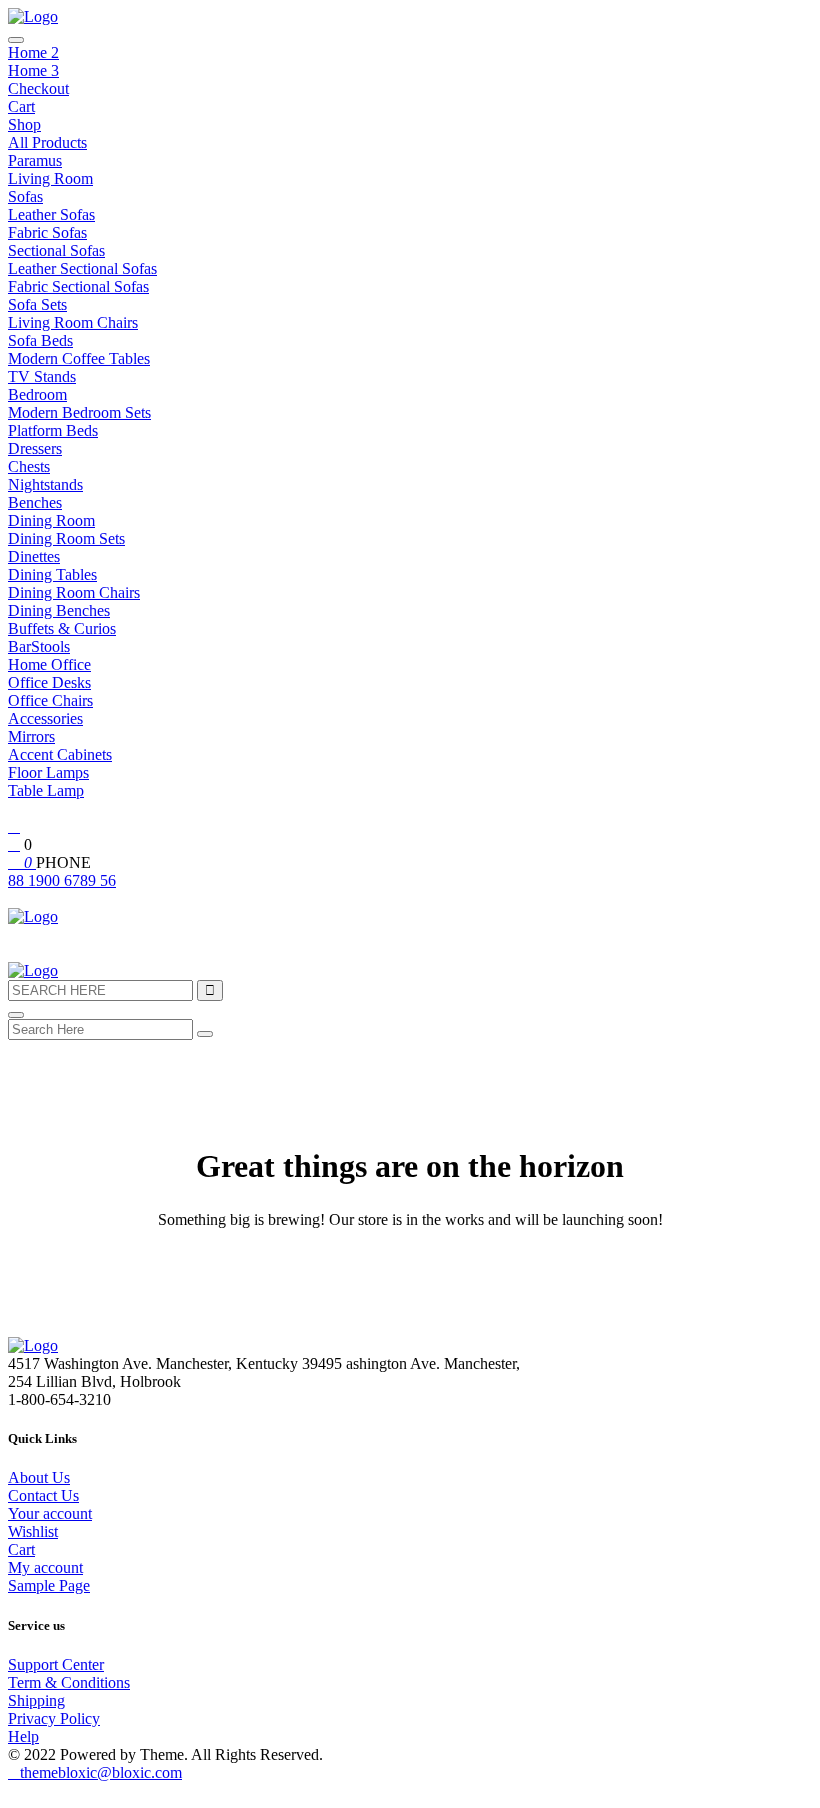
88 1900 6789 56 (62, 880)
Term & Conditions (69, 1682)
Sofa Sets (37, 304)
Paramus (35, 160)
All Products (47, 142)
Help (23, 1736)
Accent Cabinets (60, 754)
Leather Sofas (51, 214)
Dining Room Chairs (74, 592)
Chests (29, 466)
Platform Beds (53, 430)
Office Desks (49, 682)
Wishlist (33, 1531)
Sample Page (49, 1585)
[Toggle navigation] (16, 40)
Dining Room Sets (66, 538)
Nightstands (45, 484)
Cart (21, 106)
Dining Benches (59, 610)
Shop (24, 124)
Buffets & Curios (62, 628)
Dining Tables (52, 574)
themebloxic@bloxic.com (101, 1772)
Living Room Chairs (73, 322)
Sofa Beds (40, 340)
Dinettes (34, 556)
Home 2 (33, 52)
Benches (35, 502)
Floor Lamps (48, 772)
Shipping (36, 1700)
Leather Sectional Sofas (82, 268)
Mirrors (31, 736)
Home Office (49, 664)
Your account (50, 1513)
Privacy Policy (54, 1718)
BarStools (39, 646)
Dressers (35, 448)
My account (45, 1567)
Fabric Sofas (47, 232)
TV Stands (42, 376)
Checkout (38, 88)
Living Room (50, 178)
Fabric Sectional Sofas (78, 286)
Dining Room (51, 520)
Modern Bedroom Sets (79, 412)
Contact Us (43, 1495)
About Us (39, 1477)
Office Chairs (50, 700)
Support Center (56, 1664)
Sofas (25, 196)
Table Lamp (46, 790)
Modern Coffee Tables (79, 358)
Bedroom (37, 394)
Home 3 (33, 70)
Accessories (45, 718)
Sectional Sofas (56, 250)
